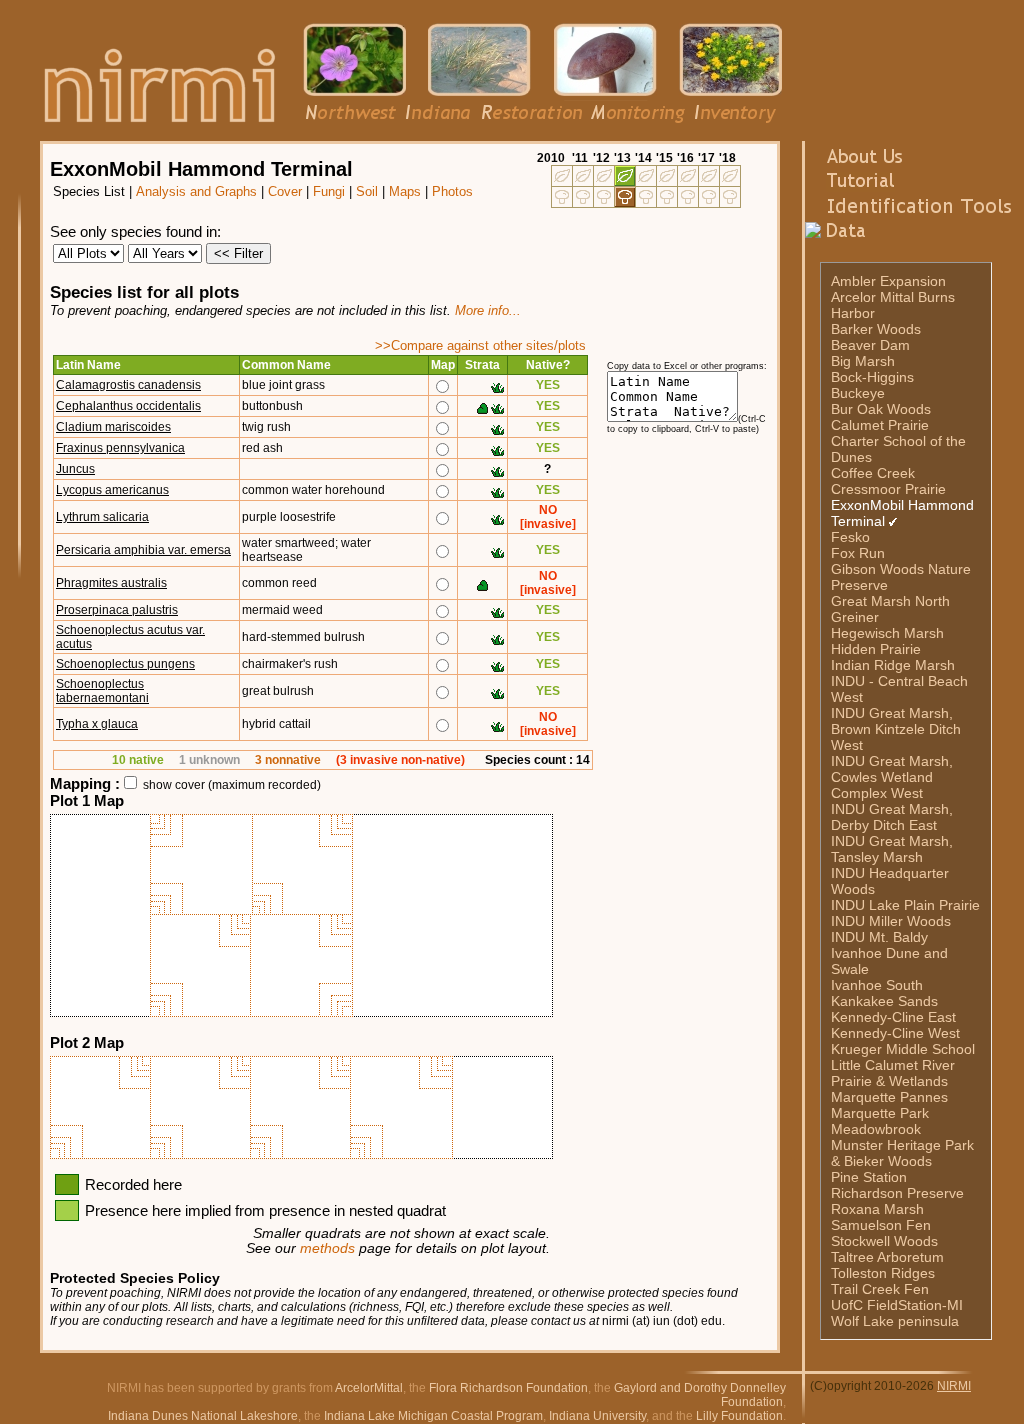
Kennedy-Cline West (895, 1033)
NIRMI (954, 1386)
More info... (488, 310)
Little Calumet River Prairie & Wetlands (893, 1073)
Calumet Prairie (880, 425)
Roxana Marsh (877, 1209)
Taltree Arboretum (887, 1257)
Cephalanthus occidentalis (128, 406)
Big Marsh (863, 361)
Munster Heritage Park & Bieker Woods (902, 1153)
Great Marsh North (890, 601)
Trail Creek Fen (880, 1289)
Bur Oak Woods (881, 409)
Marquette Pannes (889, 1097)
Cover (285, 191)
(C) (818, 1386)
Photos (452, 191)
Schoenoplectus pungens (125, 664)
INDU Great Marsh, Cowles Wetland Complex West (892, 777)
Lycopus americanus (112, 490)
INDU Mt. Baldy (879, 937)
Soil (367, 191)
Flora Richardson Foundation (508, 1388)
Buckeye (858, 393)
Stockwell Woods (884, 1241)
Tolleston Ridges (883, 1273)
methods (327, 1248)
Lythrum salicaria (102, 517)
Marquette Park (880, 1113)
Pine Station (869, 1177)
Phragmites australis (111, 583)
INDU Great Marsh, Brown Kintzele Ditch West (896, 729)
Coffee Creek (873, 473)
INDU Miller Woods (891, 921)
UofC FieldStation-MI (897, 1305)
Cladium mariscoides (113, 427)
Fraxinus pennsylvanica (120, 448)
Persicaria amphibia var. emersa (143, 550)
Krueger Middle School (903, 1049)
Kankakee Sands (884, 1001)
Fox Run (858, 553)
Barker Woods (876, 329)
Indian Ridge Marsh (893, 665)
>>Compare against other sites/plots (480, 345)
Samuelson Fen (881, 1225)
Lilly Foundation (739, 1416)
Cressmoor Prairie (888, 489)
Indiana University (597, 1416)
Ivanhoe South (877, 985)
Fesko (850, 537)
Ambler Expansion (888, 281)
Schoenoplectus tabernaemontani (102, 691)
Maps (405, 191)
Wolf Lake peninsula (895, 1321)
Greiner (855, 617)
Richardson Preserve (897, 1193)
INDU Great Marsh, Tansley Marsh (892, 849)
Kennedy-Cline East (893, 1017)
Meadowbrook (876, 1129)
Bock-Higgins (872, 377)
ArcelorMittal (369, 1388)
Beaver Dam (870, 345)
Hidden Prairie (876, 649)
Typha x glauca (97, 724)
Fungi (329, 191)
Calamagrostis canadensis (128, 385)
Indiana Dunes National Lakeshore (203, 1416)
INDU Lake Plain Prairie (905, 905)
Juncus (75, 469)
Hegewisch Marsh (887, 633)
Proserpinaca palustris (117, 610)
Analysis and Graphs (196, 191)
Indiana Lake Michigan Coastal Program (433, 1416)
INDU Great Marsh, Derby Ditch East (892, 817)
